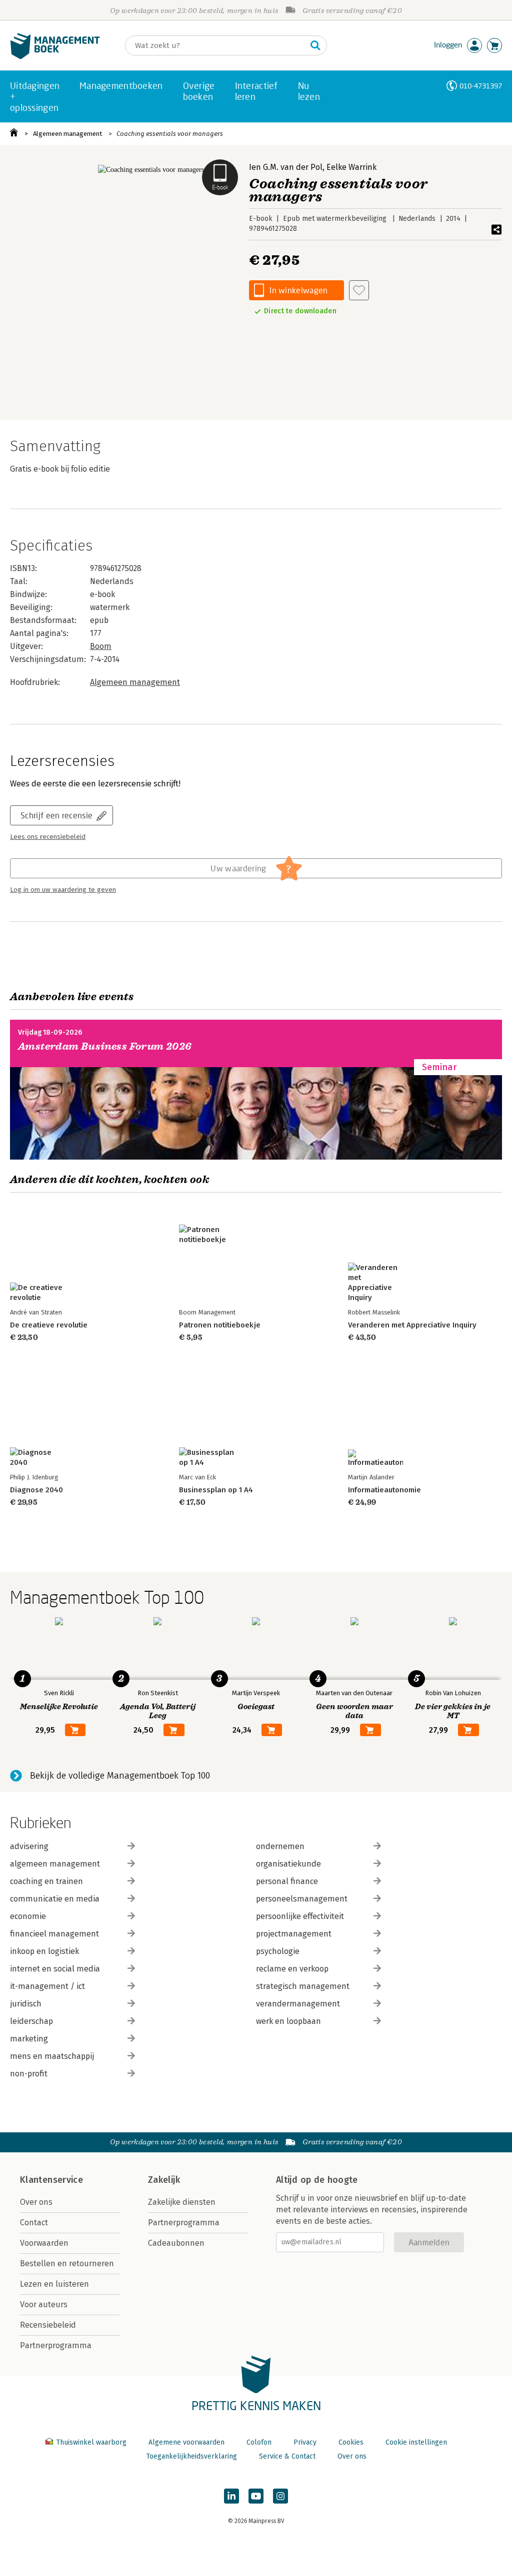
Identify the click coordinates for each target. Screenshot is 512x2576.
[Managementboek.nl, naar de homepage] (55, 57)
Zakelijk (164, 2180)
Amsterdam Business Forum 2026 (105, 1046)
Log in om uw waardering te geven (63, 890)
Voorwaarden (44, 2243)
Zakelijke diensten (182, 2202)
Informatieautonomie (384, 1490)
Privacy (305, 2442)
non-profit (29, 2074)
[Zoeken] (315, 45)
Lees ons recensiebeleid (48, 837)
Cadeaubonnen (176, 2243)
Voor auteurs (44, 2304)
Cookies (351, 2442)
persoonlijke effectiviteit (300, 1916)
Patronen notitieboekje (220, 1325)
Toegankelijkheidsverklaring (191, 2456)
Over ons (36, 2202)
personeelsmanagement (302, 1899)
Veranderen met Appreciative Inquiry (412, 1325)
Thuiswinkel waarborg (91, 2442)
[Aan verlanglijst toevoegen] (359, 290)
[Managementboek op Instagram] (280, 2496)
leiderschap (31, 2021)
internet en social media (55, 1969)
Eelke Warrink (351, 167)
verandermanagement (298, 2004)
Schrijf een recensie (56, 815)
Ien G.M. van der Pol (286, 167)
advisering (29, 1846)
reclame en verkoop (292, 1969)
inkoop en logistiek (44, 1951)
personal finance (287, 1881)
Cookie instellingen (416, 2442)
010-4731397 (481, 86)
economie (28, 1916)
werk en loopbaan (288, 2021)
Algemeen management (67, 134)
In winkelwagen (298, 290)
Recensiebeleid (48, 2325)
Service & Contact (287, 2456)
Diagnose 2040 (36, 1490)
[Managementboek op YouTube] (256, 2496)
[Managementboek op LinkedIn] (231, 2496)
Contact (34, 2223)
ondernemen (280, 1846)
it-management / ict (47, 1986)
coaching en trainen (46, 1881)
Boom (101, 646)
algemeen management (55, 1864)
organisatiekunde (288, 1864)
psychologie (278, 1951)
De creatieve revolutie (49, 1325)
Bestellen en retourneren (67, 2263)
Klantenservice (51, 2180)
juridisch (26, 2004)
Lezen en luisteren (54, 2284)
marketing (29, 2039)
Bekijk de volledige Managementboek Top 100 (120, 1776)
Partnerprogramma (56, 2345)
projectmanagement (294, 1934)
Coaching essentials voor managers (170, 134)
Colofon (259, 2442)
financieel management (54, 1934)
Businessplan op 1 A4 (216, 1490)
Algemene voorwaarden (186, 2442)
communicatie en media (55, 1899)
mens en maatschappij (52, 2056)
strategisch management (303, 1986)
